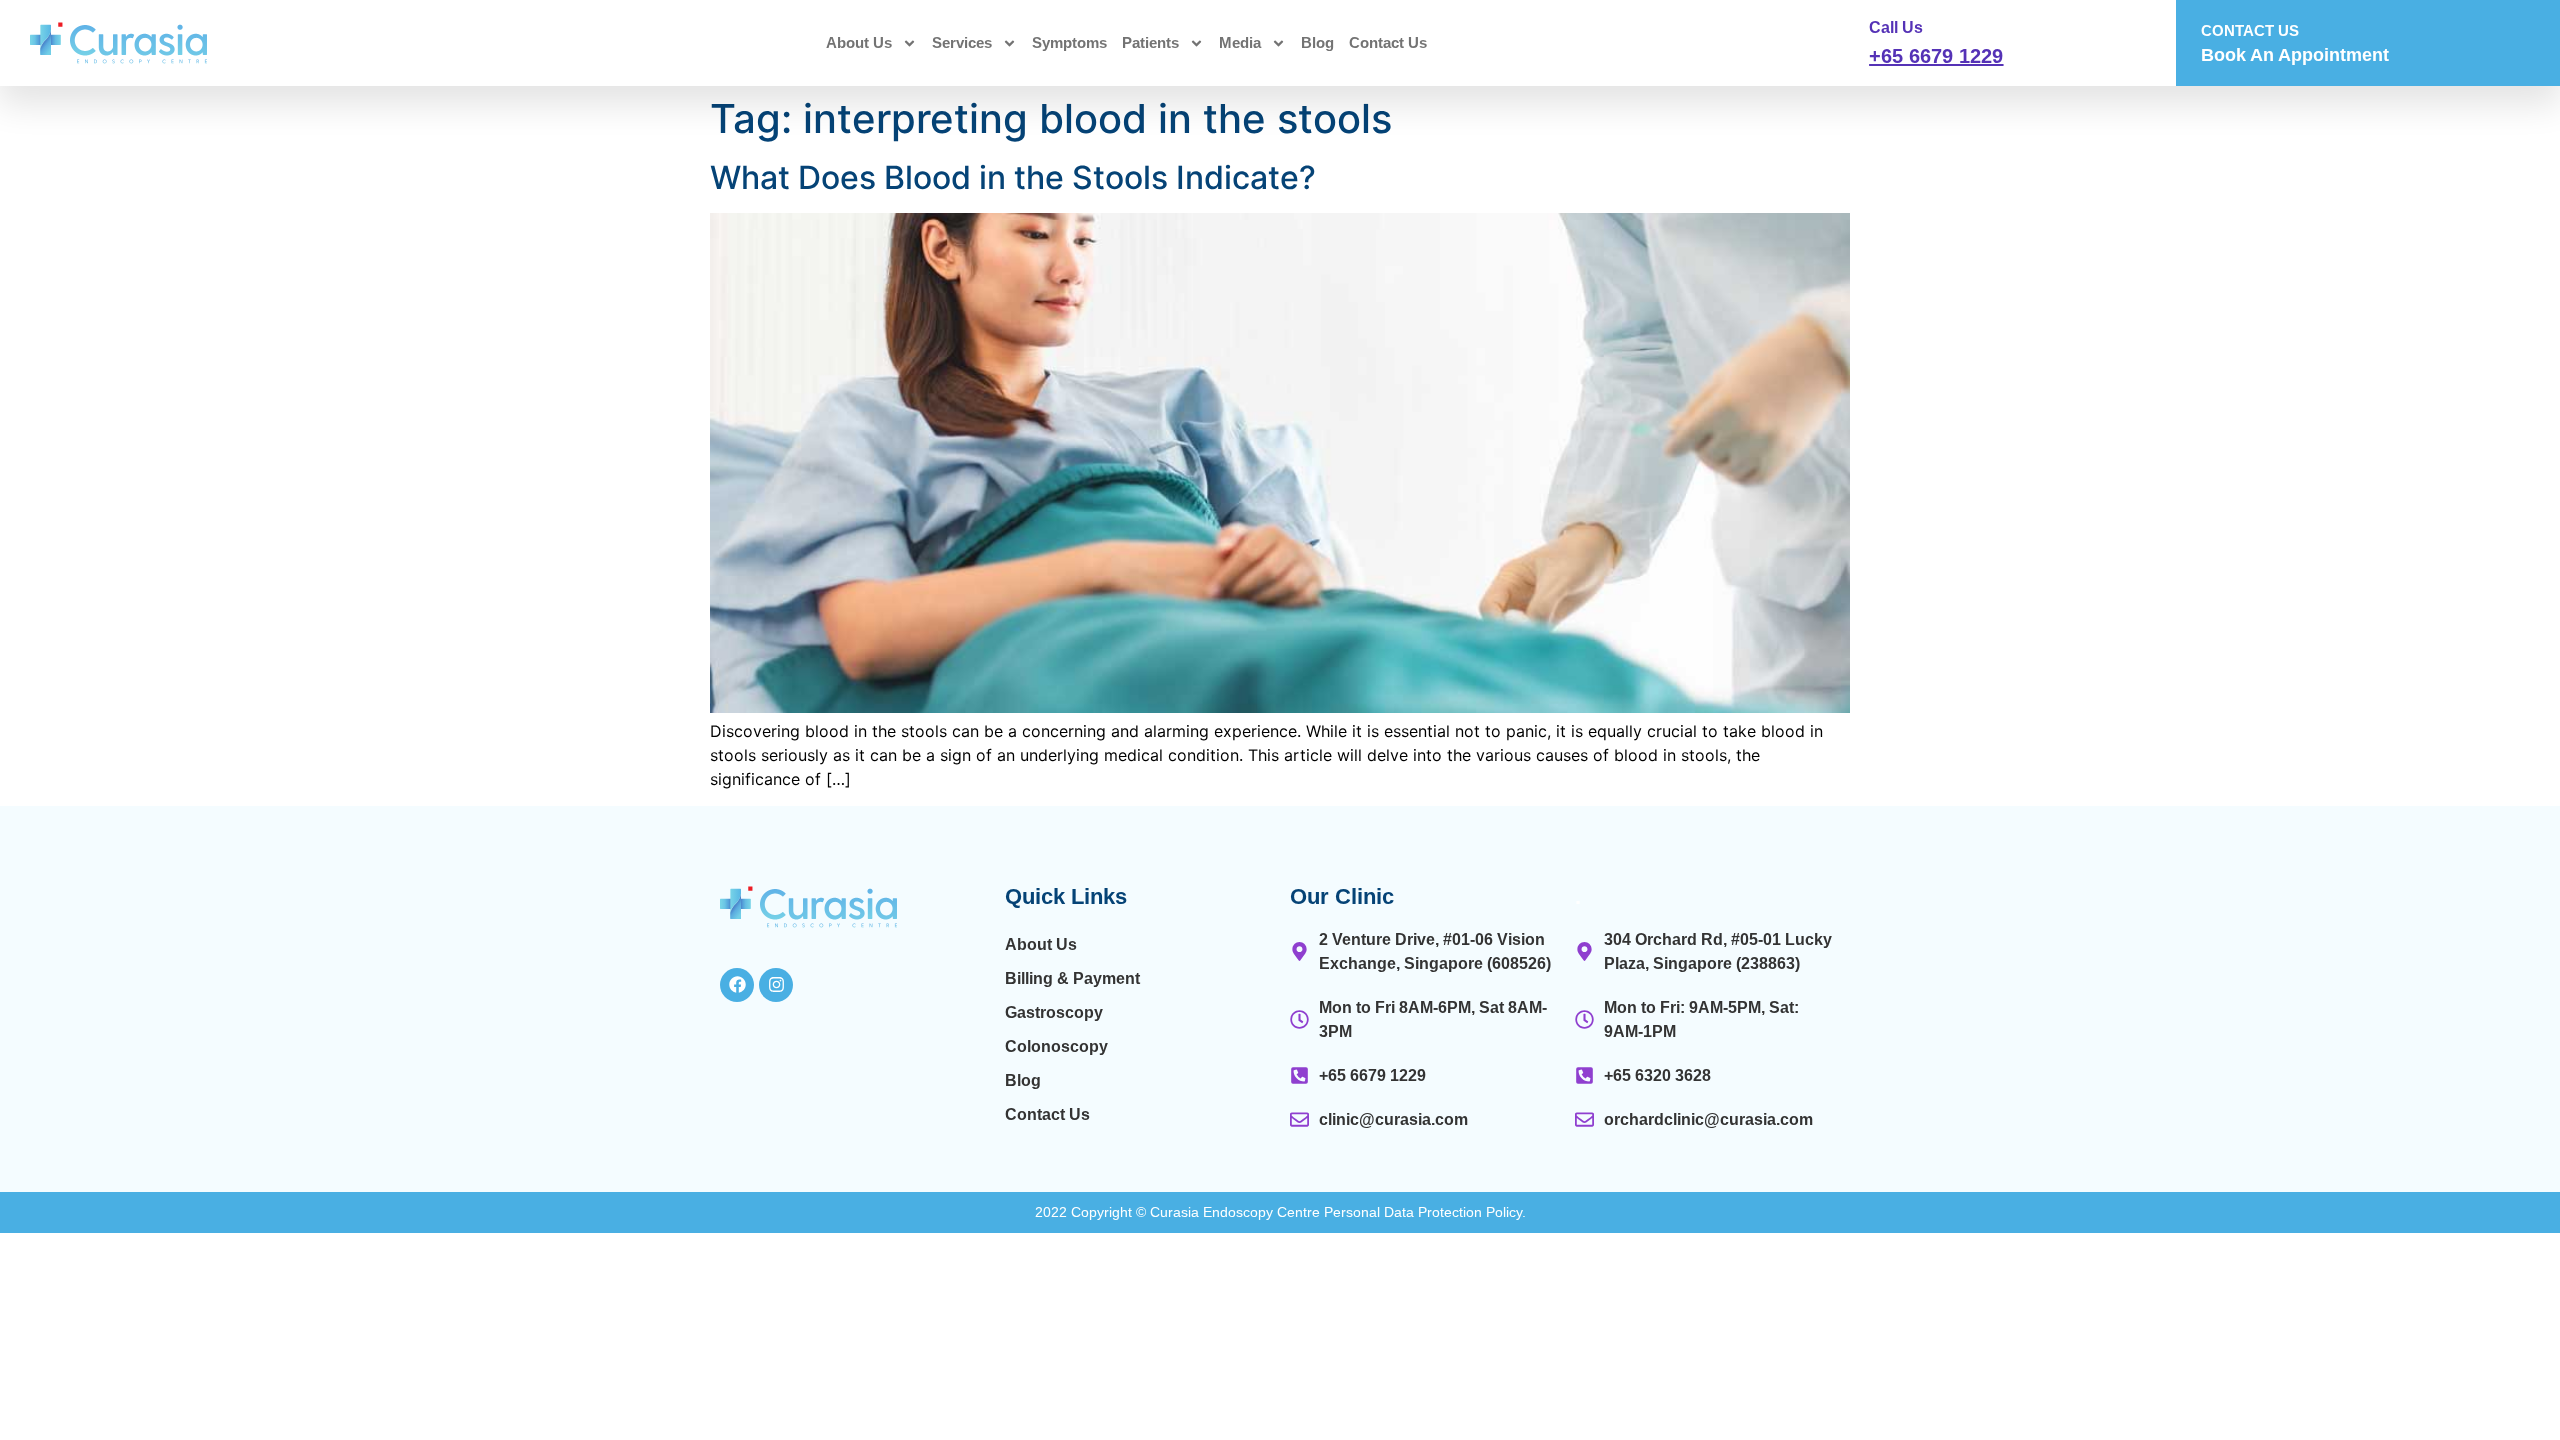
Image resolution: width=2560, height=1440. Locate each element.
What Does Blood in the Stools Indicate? (1013, 177)
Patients (1150, 42)
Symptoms (1069, 42)
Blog (1317, 42)
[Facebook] (737, 985)
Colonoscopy (1056, 1046)
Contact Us (1388, 42)
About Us (859, 42)
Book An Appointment (2295, 55)
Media (1240, 42)
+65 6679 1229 (1936, 56)
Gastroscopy (1054, 1012)
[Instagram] (776, 985)
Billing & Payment (1072, 978)
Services (962, 42)
